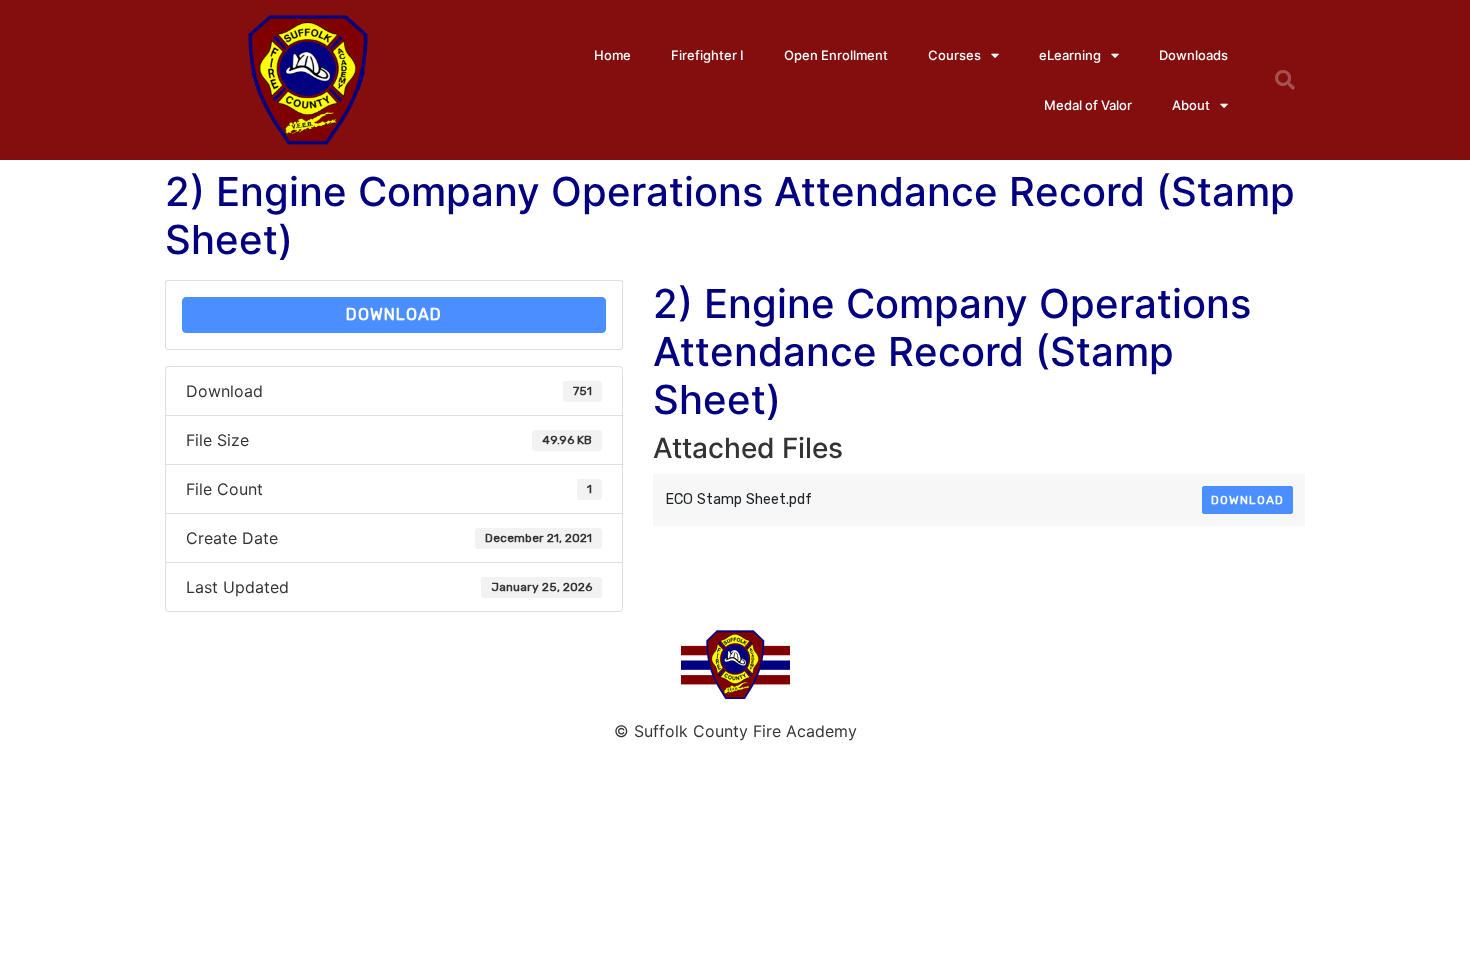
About (1191, 105)
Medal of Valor (1088, 105)
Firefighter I (707, 55)
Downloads (1193, 55)
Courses (954, 55)
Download (394, 314)
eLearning (1070, 55)
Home (612, 55)
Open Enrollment (836, 55)
